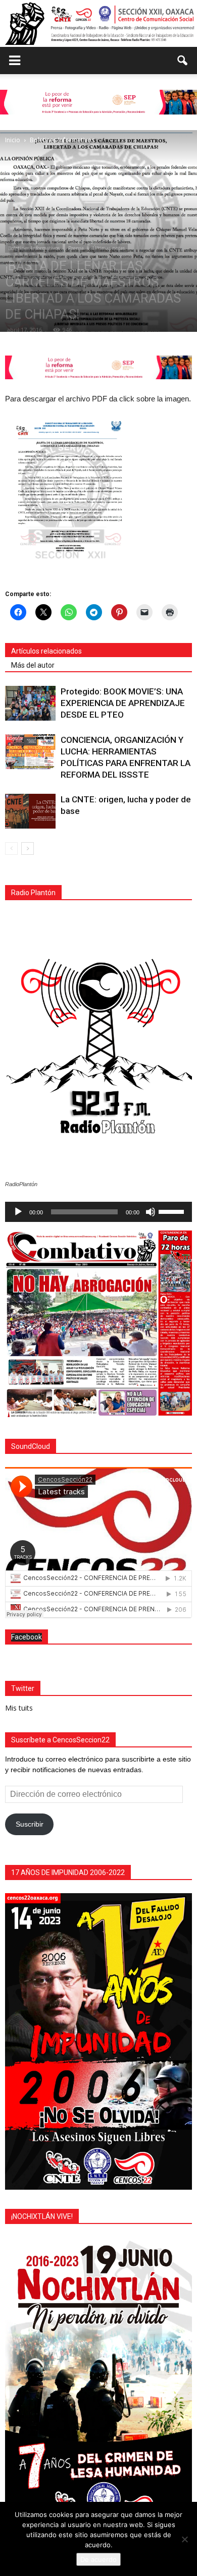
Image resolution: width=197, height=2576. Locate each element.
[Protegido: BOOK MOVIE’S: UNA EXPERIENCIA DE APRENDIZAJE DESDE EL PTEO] (30, 703)
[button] (183, 61)
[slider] (173, 1211)
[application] (98, 1212)
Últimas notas (109, 248)
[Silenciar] (151, 1212)
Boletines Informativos (34, 248)
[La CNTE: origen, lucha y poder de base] (30, 811)
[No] (184, 2539)
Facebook (27, 1637)
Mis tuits (19, 1708)
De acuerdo (98, 2559)
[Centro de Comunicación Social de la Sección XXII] (98, 23)
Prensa (76, 248)
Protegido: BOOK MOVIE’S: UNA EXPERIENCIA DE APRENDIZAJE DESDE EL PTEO (123, 703)
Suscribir (30, 1824)
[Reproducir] (18, 1212)
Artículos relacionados (46, 651)
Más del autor (33, 665)
